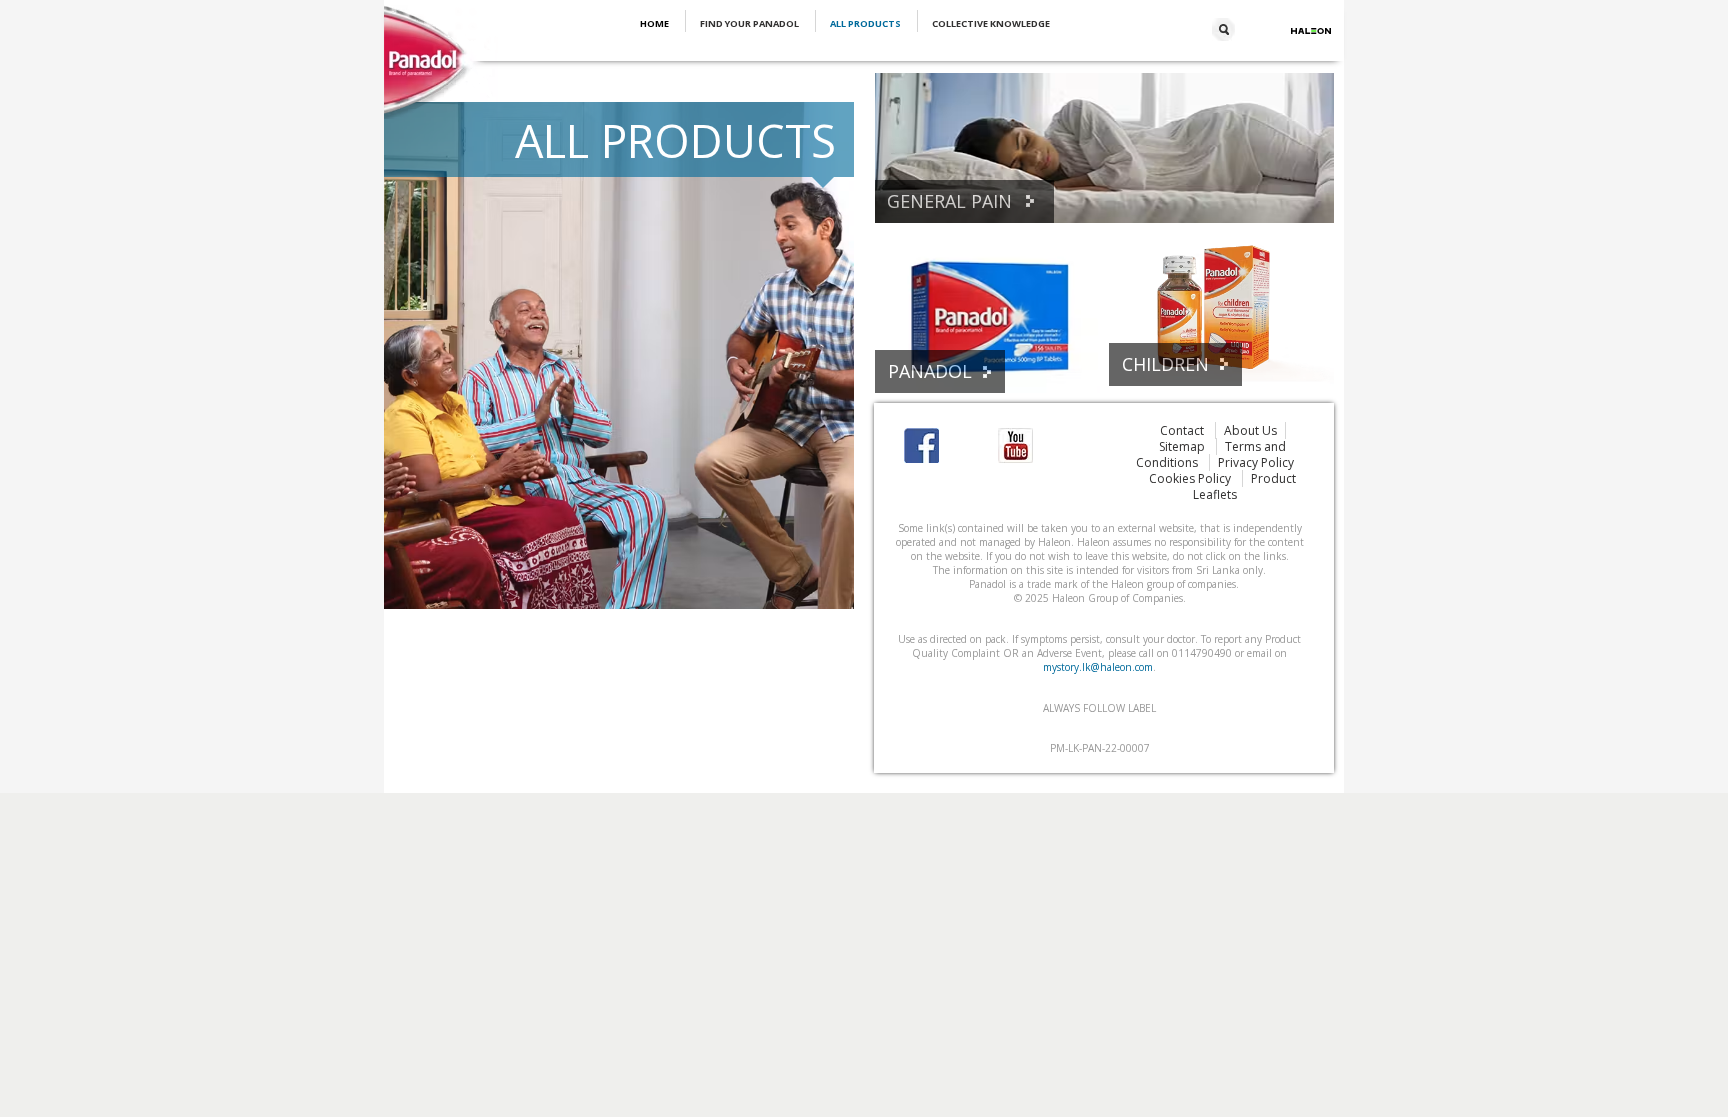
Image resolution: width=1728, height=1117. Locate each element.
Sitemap (1183, 446)
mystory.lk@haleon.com (1098, 667)
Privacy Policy (1256, 462)
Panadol (930, 371)
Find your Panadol (750, 23)
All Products (866, 23)
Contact (1183, 430)
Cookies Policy (1191, 478)
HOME (655, 23)
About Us (1250, 430)
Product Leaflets (1245, 486)
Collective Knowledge (991, 23)
